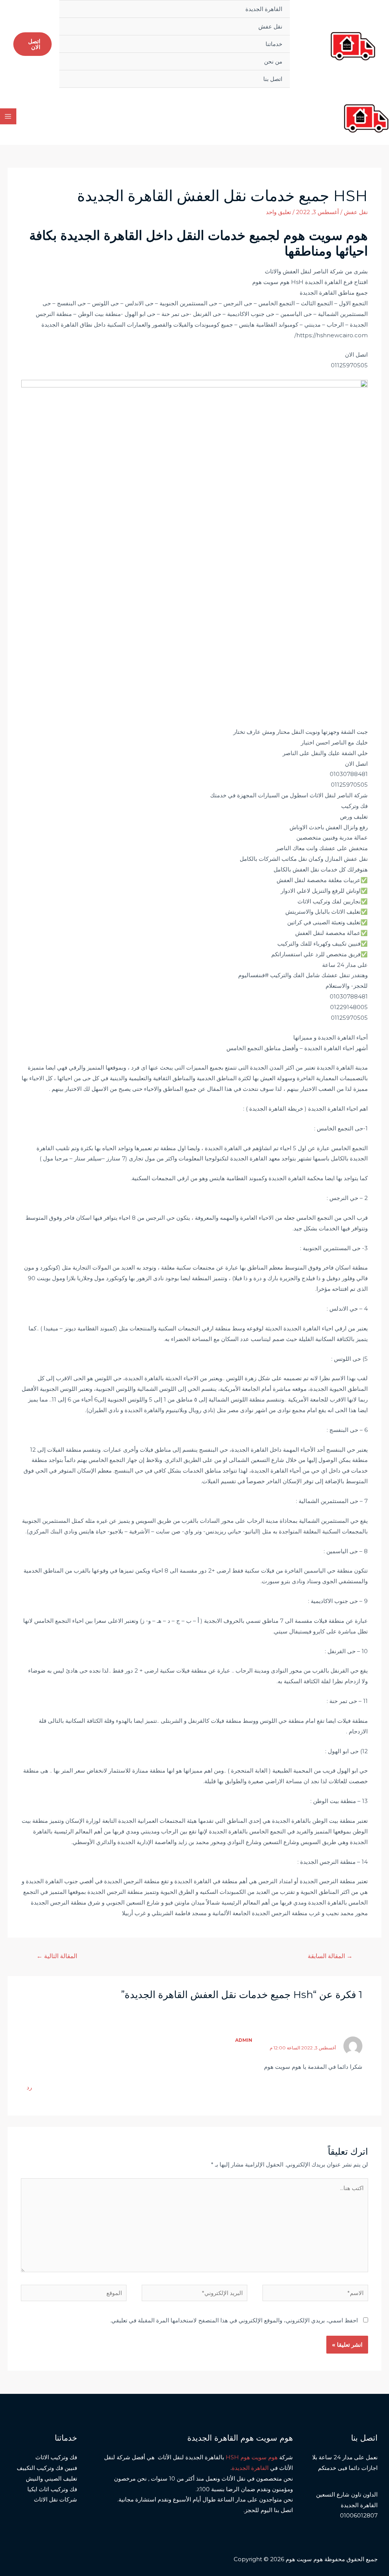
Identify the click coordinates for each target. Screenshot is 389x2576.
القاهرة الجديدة (264, 9)
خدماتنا (274, 44)
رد (29, 2087)
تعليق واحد (278, 212)
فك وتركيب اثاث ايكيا (52, 2489)
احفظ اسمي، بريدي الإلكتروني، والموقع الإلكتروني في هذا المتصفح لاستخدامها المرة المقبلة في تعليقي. (234, 2320)
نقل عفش (270, 26)
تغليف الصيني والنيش (51, 2478)
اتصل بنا (273, 79)
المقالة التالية (57, 1956)
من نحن (273, 61)
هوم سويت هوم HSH (252, 2457)
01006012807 (359, 2515)
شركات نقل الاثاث (55, 2499)
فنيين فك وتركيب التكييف (47, 2468)
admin (244, 2040)
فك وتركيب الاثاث (56, 2457)
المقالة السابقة (330, 1956)
